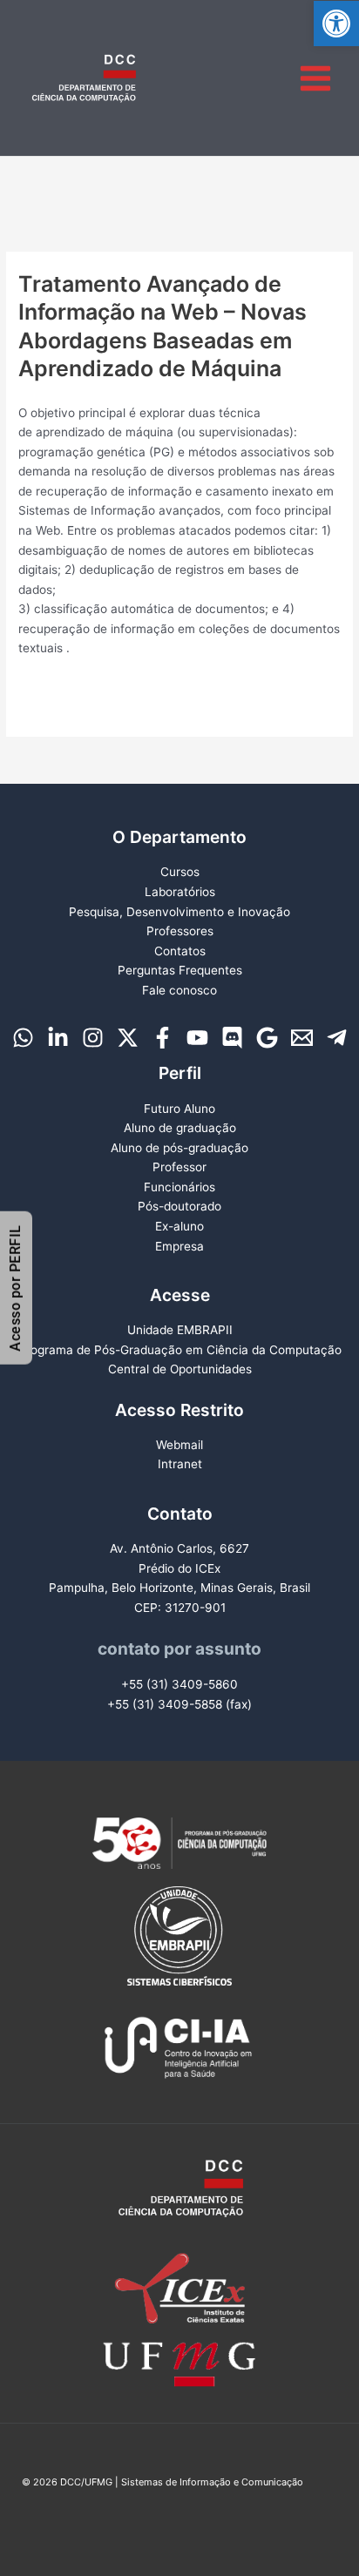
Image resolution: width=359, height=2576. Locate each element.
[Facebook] (163, 1038)
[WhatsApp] (23, 1038)
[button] (336, 24)
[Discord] (232, 1038)
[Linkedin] (58, 1038)
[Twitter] (128, 1038)
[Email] (302, 1038)
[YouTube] (197, 1038)
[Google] (267, 1038)
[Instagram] (93, 1038)
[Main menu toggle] (316, 78)
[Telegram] (337, 1038)
